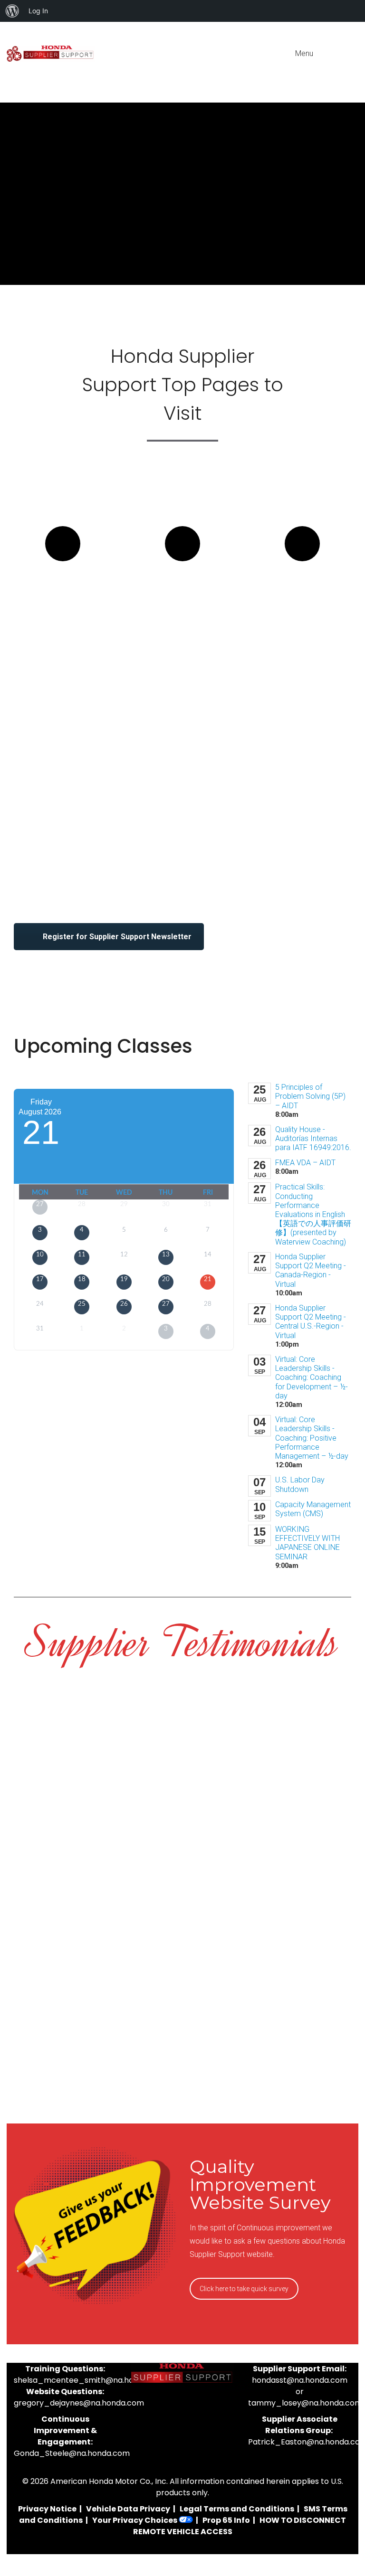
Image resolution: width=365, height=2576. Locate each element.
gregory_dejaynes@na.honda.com (79, 2403)
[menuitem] (12, 11)
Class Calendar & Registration (63, 604)
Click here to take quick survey (244, 2289)
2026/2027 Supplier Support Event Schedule (182, 622)
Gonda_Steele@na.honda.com (72, 2453)
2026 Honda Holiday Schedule (302, 604)
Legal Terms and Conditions (237, 2509)
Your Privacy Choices (135, 2520)
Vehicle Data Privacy (128, 2509)
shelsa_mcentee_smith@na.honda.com (90, 2380)
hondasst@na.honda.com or (300, 2386)
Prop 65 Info (226, 2520)
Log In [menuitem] (38, 11)
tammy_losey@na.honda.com (305, 2403)
